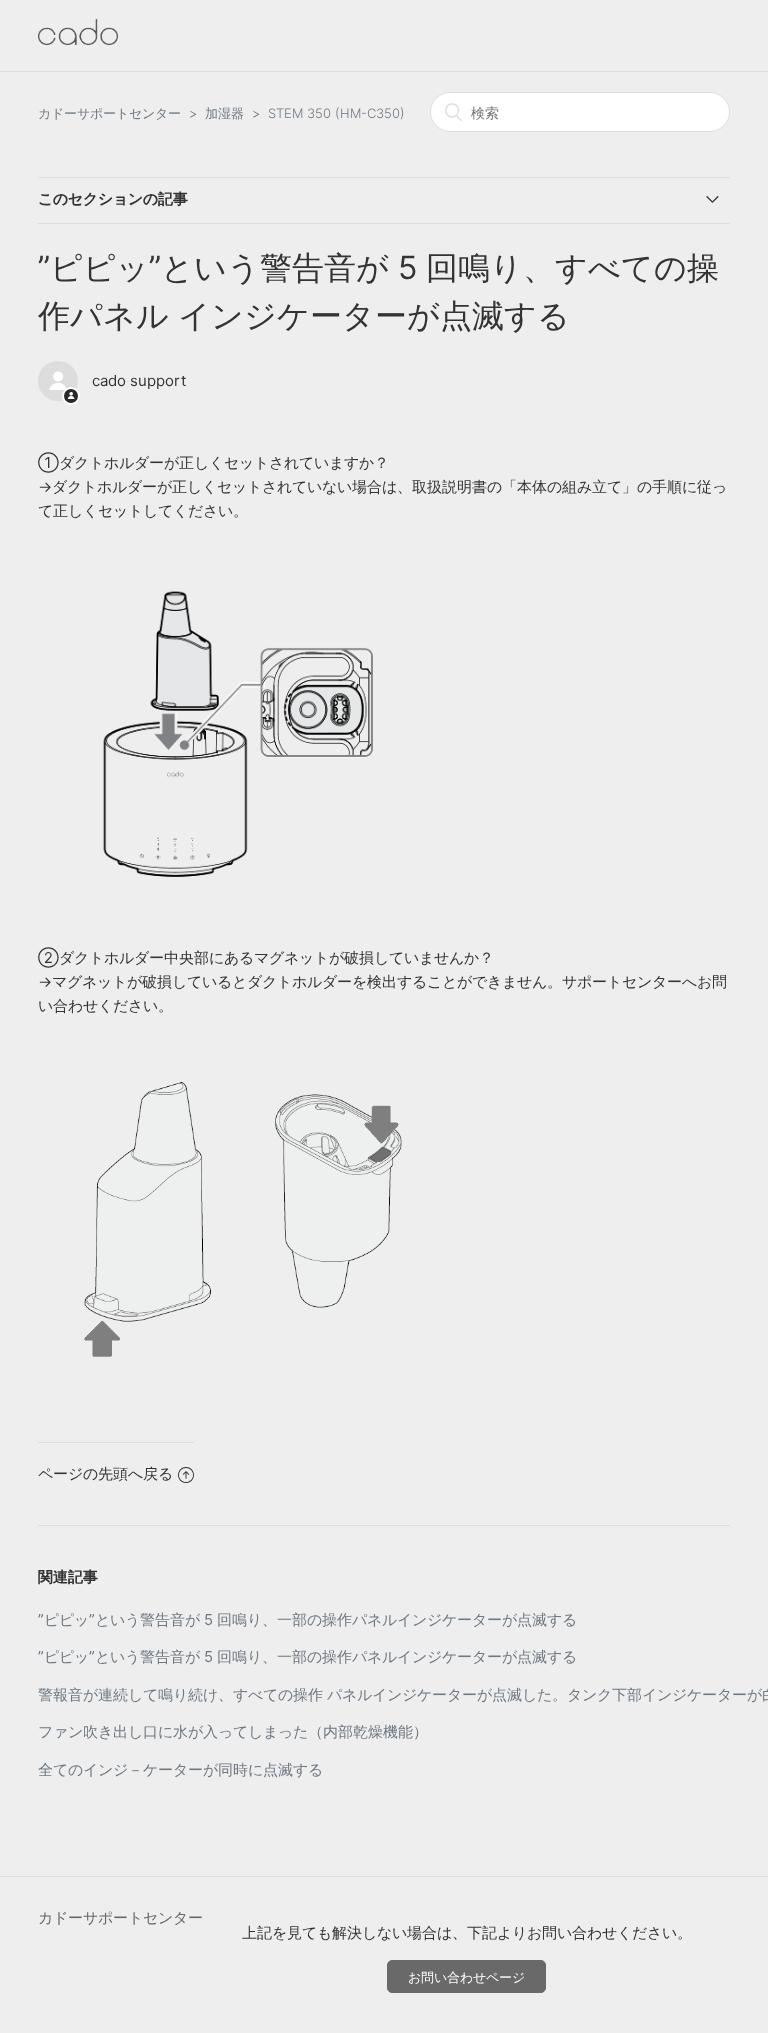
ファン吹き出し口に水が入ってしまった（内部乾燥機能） (233, 1731)
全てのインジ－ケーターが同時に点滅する (180, 1769)
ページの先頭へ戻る (105, 1473)
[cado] (78, 39)
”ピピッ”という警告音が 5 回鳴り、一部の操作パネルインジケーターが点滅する (307, 1619)
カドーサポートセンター (109, 113)
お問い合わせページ (466, 1977)
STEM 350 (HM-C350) (336, 113)
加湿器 (224, 113)
